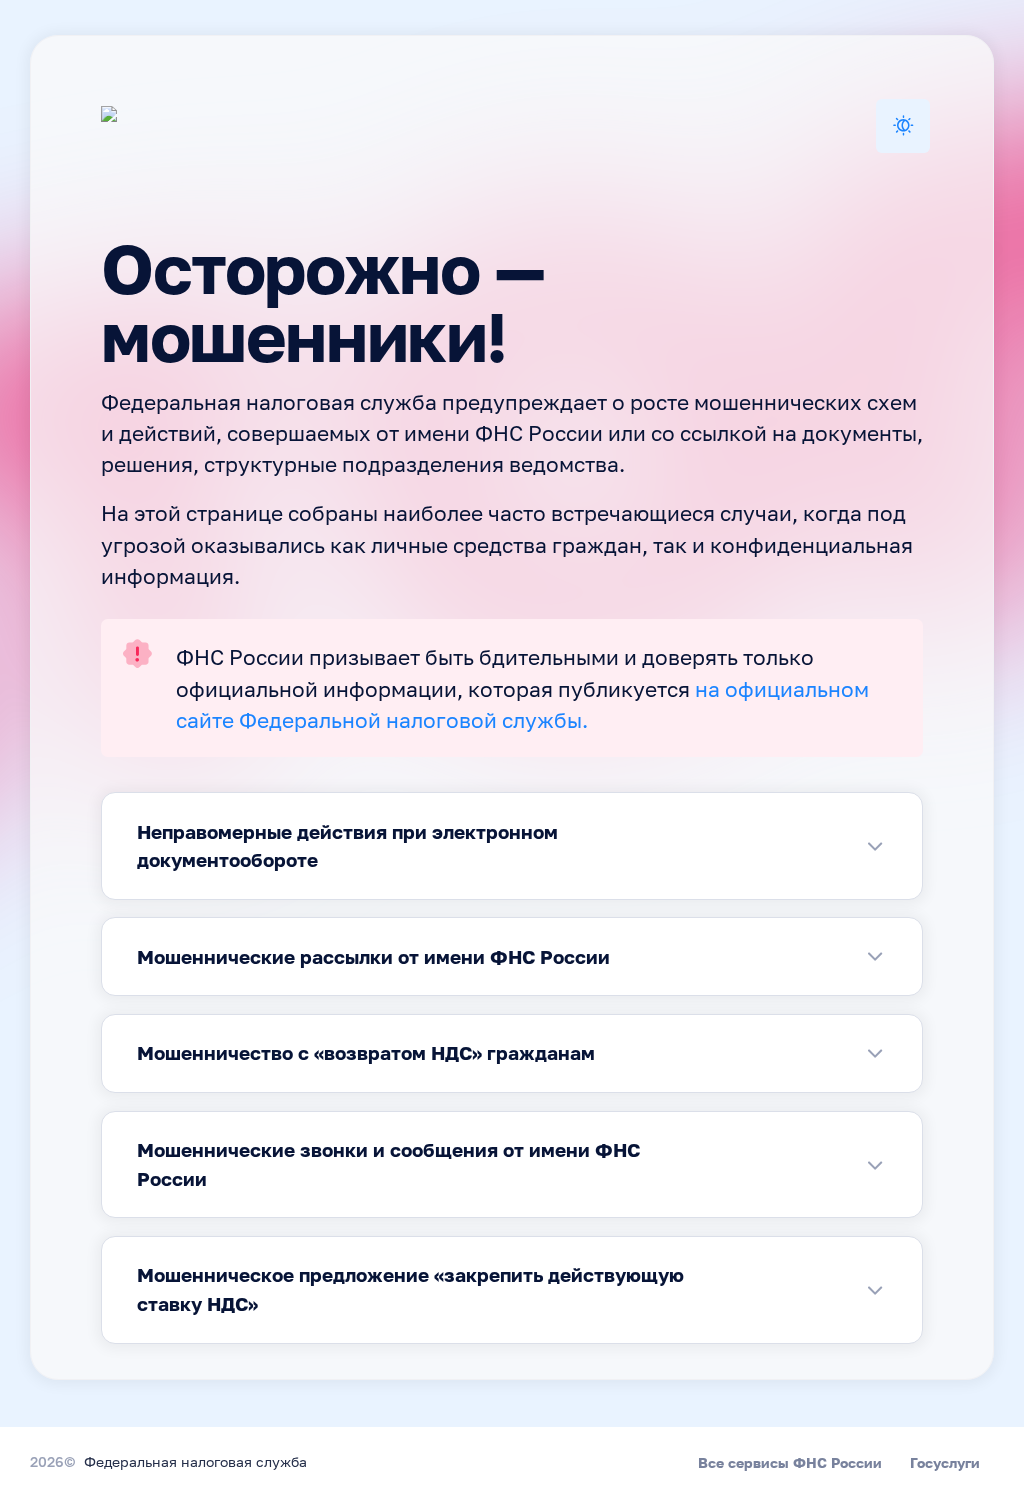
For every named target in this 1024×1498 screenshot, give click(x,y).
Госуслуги (945, 1462)
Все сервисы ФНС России (790, 1462)
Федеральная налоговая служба (195, 1463)
